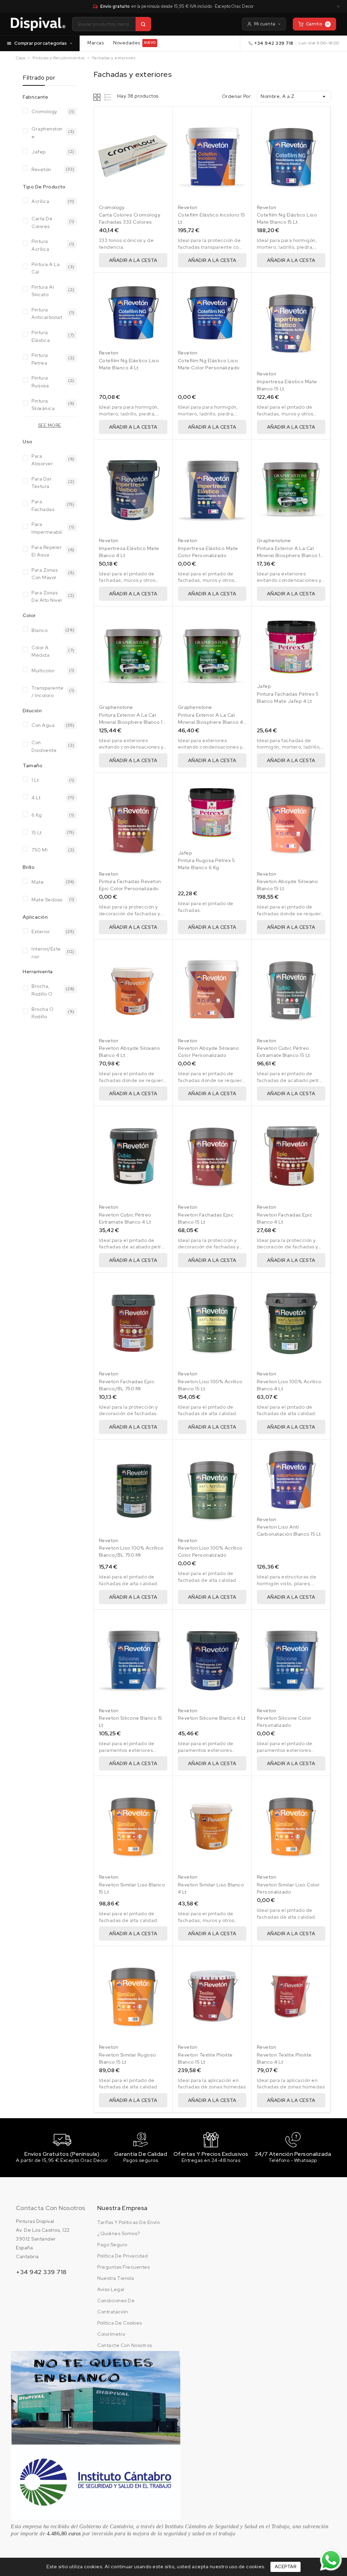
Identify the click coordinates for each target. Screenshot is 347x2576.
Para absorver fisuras (42, 459)
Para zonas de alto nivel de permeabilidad (47, 596)
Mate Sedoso (47, 900)
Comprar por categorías (40, 43)
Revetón (41, 169)
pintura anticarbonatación (47, 313)
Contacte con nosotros (125, 2345)
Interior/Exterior (46, 952)
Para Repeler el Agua (47, 550)
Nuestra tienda (116, 2278)
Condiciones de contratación (116, 2306)
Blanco (39, 630)
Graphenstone (47, 132)
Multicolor (43, 671)
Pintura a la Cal (46, 268)
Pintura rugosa (40, 381)
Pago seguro (112, 2245)
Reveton (188, 207)
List (108, 97)
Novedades (134, 43)
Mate (38, 882)
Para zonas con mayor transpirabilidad (47, 573)
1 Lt (35, 780)
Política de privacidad (123, 2256)
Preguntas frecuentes (124, 2267)
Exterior (41, 932)
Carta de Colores (42, 222)
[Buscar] (143, 24)
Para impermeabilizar (47, 527)
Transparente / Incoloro (47, 691)
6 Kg (37, 815)
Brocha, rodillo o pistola (42, 989)
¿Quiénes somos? (119, 2233)
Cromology (44, 111)
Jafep (39, 152)
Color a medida (40, 651)
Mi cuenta (265, 24)
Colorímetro (111, 2334)
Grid (98, 97)
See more (50, 425)
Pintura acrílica (40, 244)
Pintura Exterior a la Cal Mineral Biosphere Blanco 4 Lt (211, 722)
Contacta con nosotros (50, 2208)
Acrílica (40, 201)
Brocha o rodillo (43, 1012)
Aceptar (286, 2567)
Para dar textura (42, 482)
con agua (43, 725)
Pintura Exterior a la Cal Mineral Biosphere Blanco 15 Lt (132, 722)
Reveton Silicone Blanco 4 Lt (212, 1718)
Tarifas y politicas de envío (128, 2222)
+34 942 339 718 (274, 43)
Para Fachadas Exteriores (44, 505)
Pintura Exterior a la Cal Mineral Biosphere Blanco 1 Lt (289, 555)
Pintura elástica (41, 336)
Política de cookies (120, 2323)
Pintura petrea (40, 358)
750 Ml (39, 850)
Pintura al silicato (43, 290)
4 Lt (36, 798)
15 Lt (37, 833)
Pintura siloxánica (43, 404)
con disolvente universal (44, 746)
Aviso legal (111, 2289)
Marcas (96, 43)
